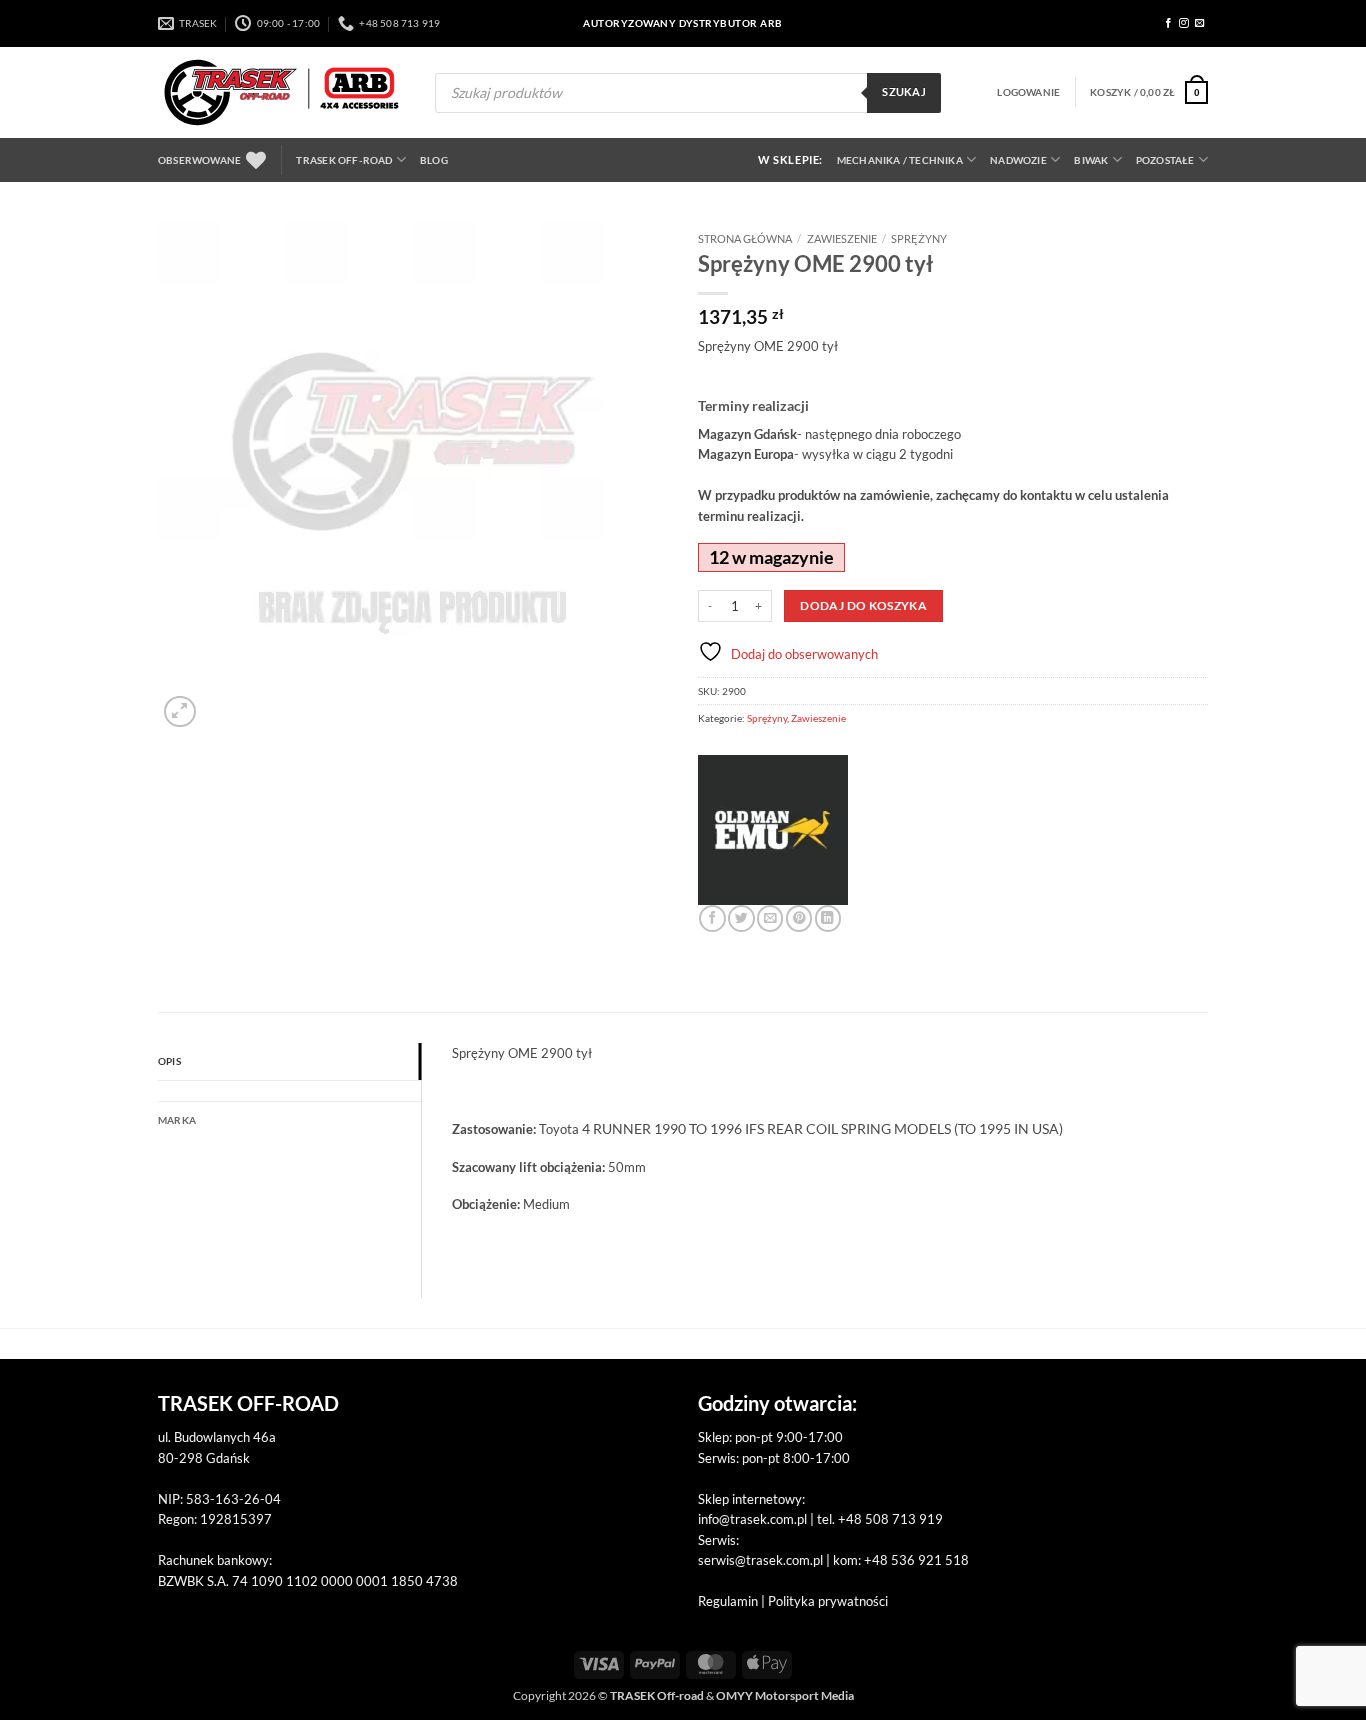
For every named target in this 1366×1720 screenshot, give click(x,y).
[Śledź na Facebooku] (1169, 23)
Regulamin (728, 1601)
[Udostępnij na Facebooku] (712, 918)
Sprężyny (919, 238)
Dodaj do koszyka (863, 605)
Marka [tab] (177, 1120)
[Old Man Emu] (773, 830)
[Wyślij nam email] (1200, 23)
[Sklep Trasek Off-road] (281, 92)
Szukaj (904, 92)
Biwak (1091, 160)
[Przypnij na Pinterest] (799, 918)
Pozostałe (1165, 160)
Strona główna (745, 238)
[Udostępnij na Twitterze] (741, 918)
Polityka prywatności (828, 1601)
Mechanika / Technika (900, 160)
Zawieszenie (842, 238)
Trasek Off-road (344, 160)
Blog (434, 160)
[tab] (289, 1091)
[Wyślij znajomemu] (770, 918)
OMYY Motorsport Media (785, 1695)
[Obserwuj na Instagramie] (1184, 23)
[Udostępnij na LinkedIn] (828, 918)
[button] (1028, 92)
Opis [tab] (169, 1061)
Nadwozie (1018, 160)
